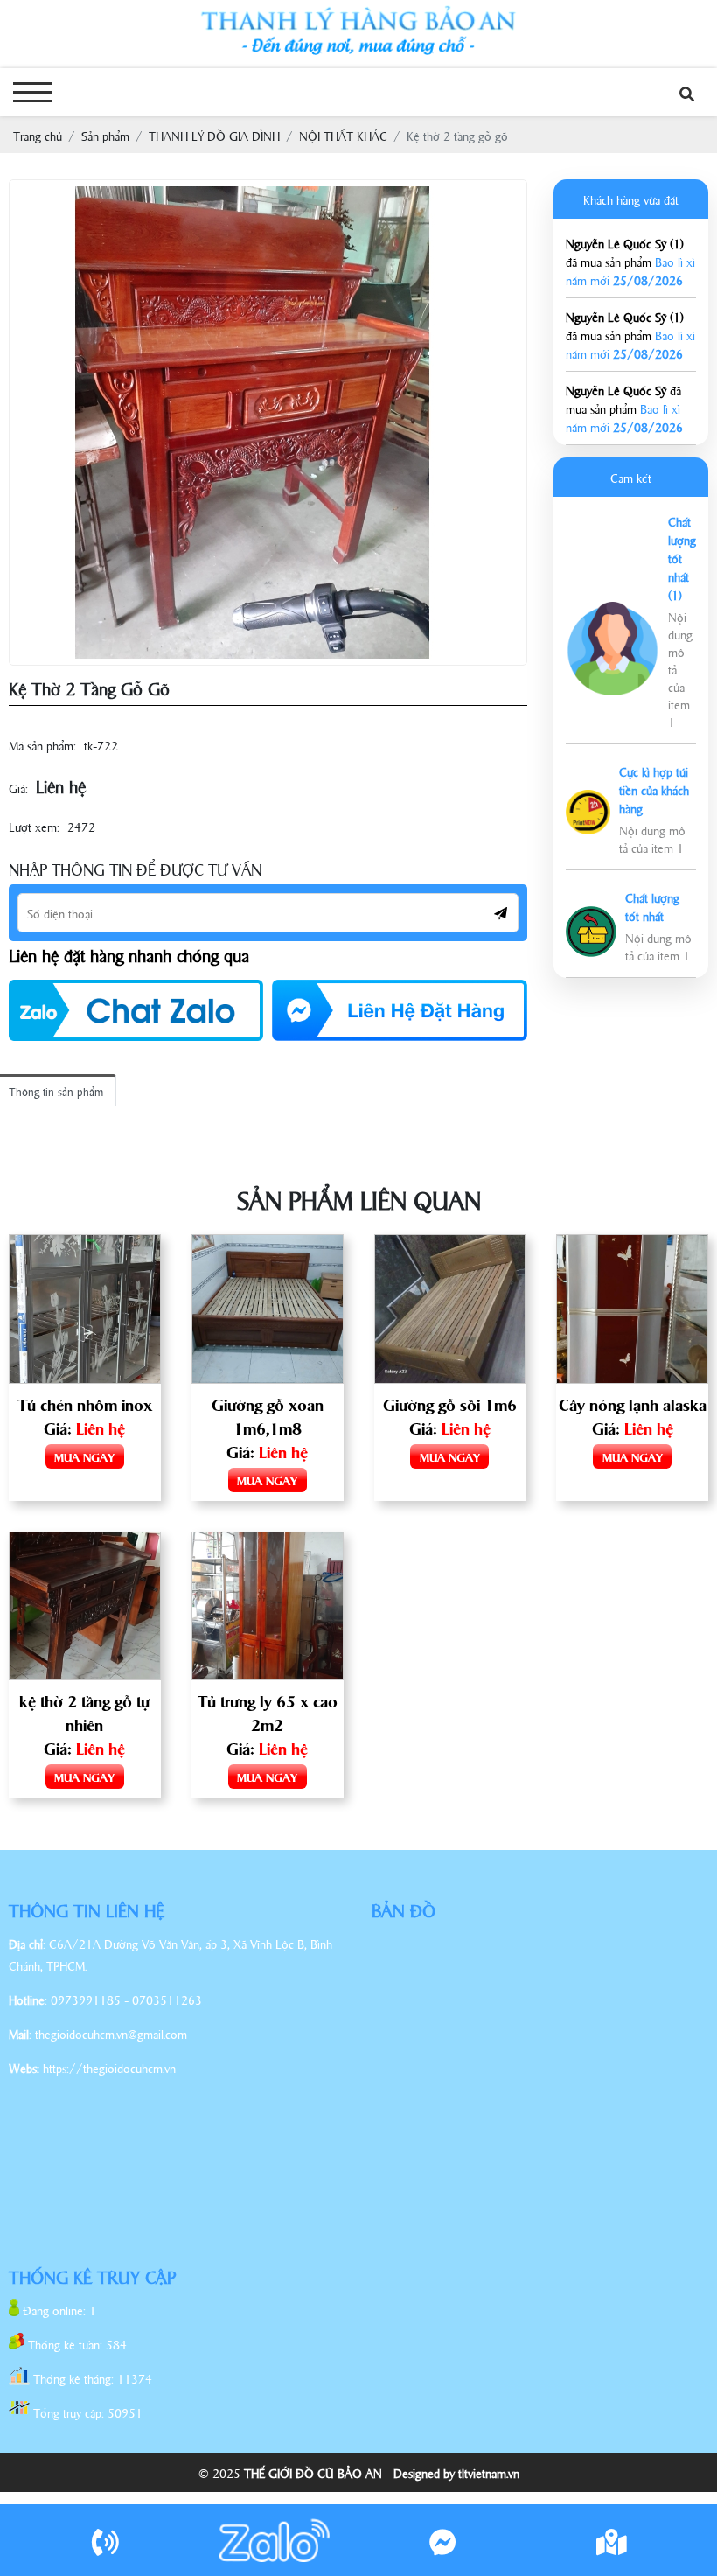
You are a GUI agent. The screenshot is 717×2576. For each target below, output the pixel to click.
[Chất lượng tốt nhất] (591, 915)
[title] (106, 2540)
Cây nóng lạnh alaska (633, 1404)
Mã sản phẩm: (42, 745)
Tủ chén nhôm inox (85, 1404)
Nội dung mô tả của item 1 (652, 838)
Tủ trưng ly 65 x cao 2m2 (268, 1712)
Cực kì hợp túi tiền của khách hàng (654, 789)
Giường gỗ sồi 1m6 (450, 1404)
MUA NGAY (84, 1456)
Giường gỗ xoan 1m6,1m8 (268, 1416)
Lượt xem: (34, 826)
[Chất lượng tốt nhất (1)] (613, 611)
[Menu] (33, 92)
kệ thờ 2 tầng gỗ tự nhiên (84, 1712)
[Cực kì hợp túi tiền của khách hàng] (588, 799)
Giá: (18, 788)
